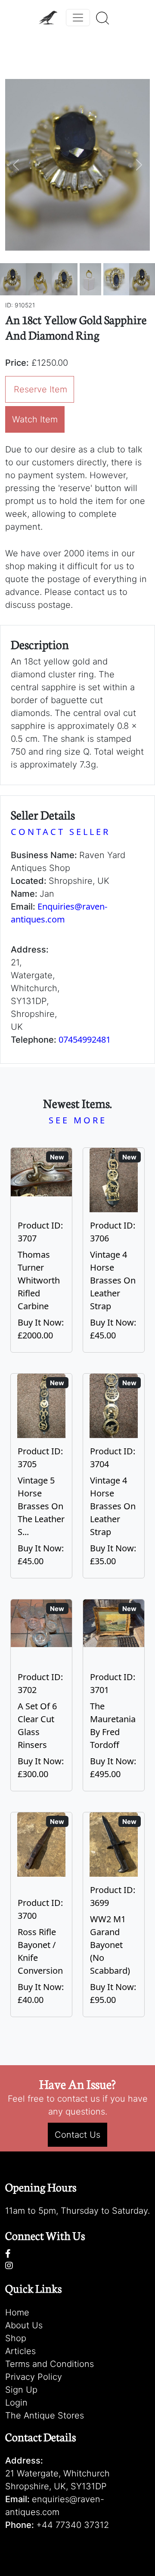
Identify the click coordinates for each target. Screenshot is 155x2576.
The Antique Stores (45, 2415)
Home (17, 2312)
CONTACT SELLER (60, 832)
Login (16, 2403)
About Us (24, 2325)
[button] (16, 165)
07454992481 (85, 1039)
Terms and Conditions (50, 2364)
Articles (20, 2351)
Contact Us (77, 2135)
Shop (16, 2338)
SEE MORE (78, 1120)
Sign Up (21, 2390)
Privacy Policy (34, 2377)
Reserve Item (40, 389)
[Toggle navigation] (78, 18)
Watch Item (35, 419)
